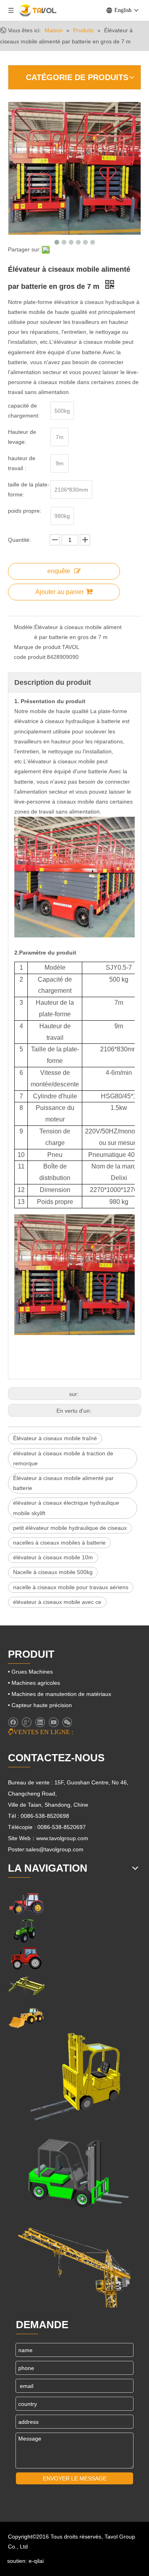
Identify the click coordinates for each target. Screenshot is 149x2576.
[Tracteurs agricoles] (26, 1958)
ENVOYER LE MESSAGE (75, 2478)
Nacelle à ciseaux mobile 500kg (53, 1572)
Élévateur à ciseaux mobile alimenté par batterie (63, 1483)
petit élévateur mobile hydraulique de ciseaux (70, 1528)
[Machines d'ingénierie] (26, 2017)
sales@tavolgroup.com (55, 1849)
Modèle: (24, 627)
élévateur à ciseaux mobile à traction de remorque (63, 1458)
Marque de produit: (38, 647)
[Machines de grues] (74, 2263)
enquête (59, 571)
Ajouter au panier (60, 592)
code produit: (30, 657)
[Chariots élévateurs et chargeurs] (74, 2170)
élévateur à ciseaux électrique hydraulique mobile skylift (66, 1508)
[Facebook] (13, 1722)
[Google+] (26, 1722)
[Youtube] (53, 1722)
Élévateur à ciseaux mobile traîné (55, 1438)
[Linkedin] (40, 1722)
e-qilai (36, 2561)
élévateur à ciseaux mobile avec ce (57, 1602)
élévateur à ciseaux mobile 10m (53, 1557)
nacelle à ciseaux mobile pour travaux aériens (71, 1587)
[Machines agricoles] (26, 1903)
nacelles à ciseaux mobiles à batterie (59, 1543)
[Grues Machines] (26, 1986)
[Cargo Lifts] (74, 2078)
